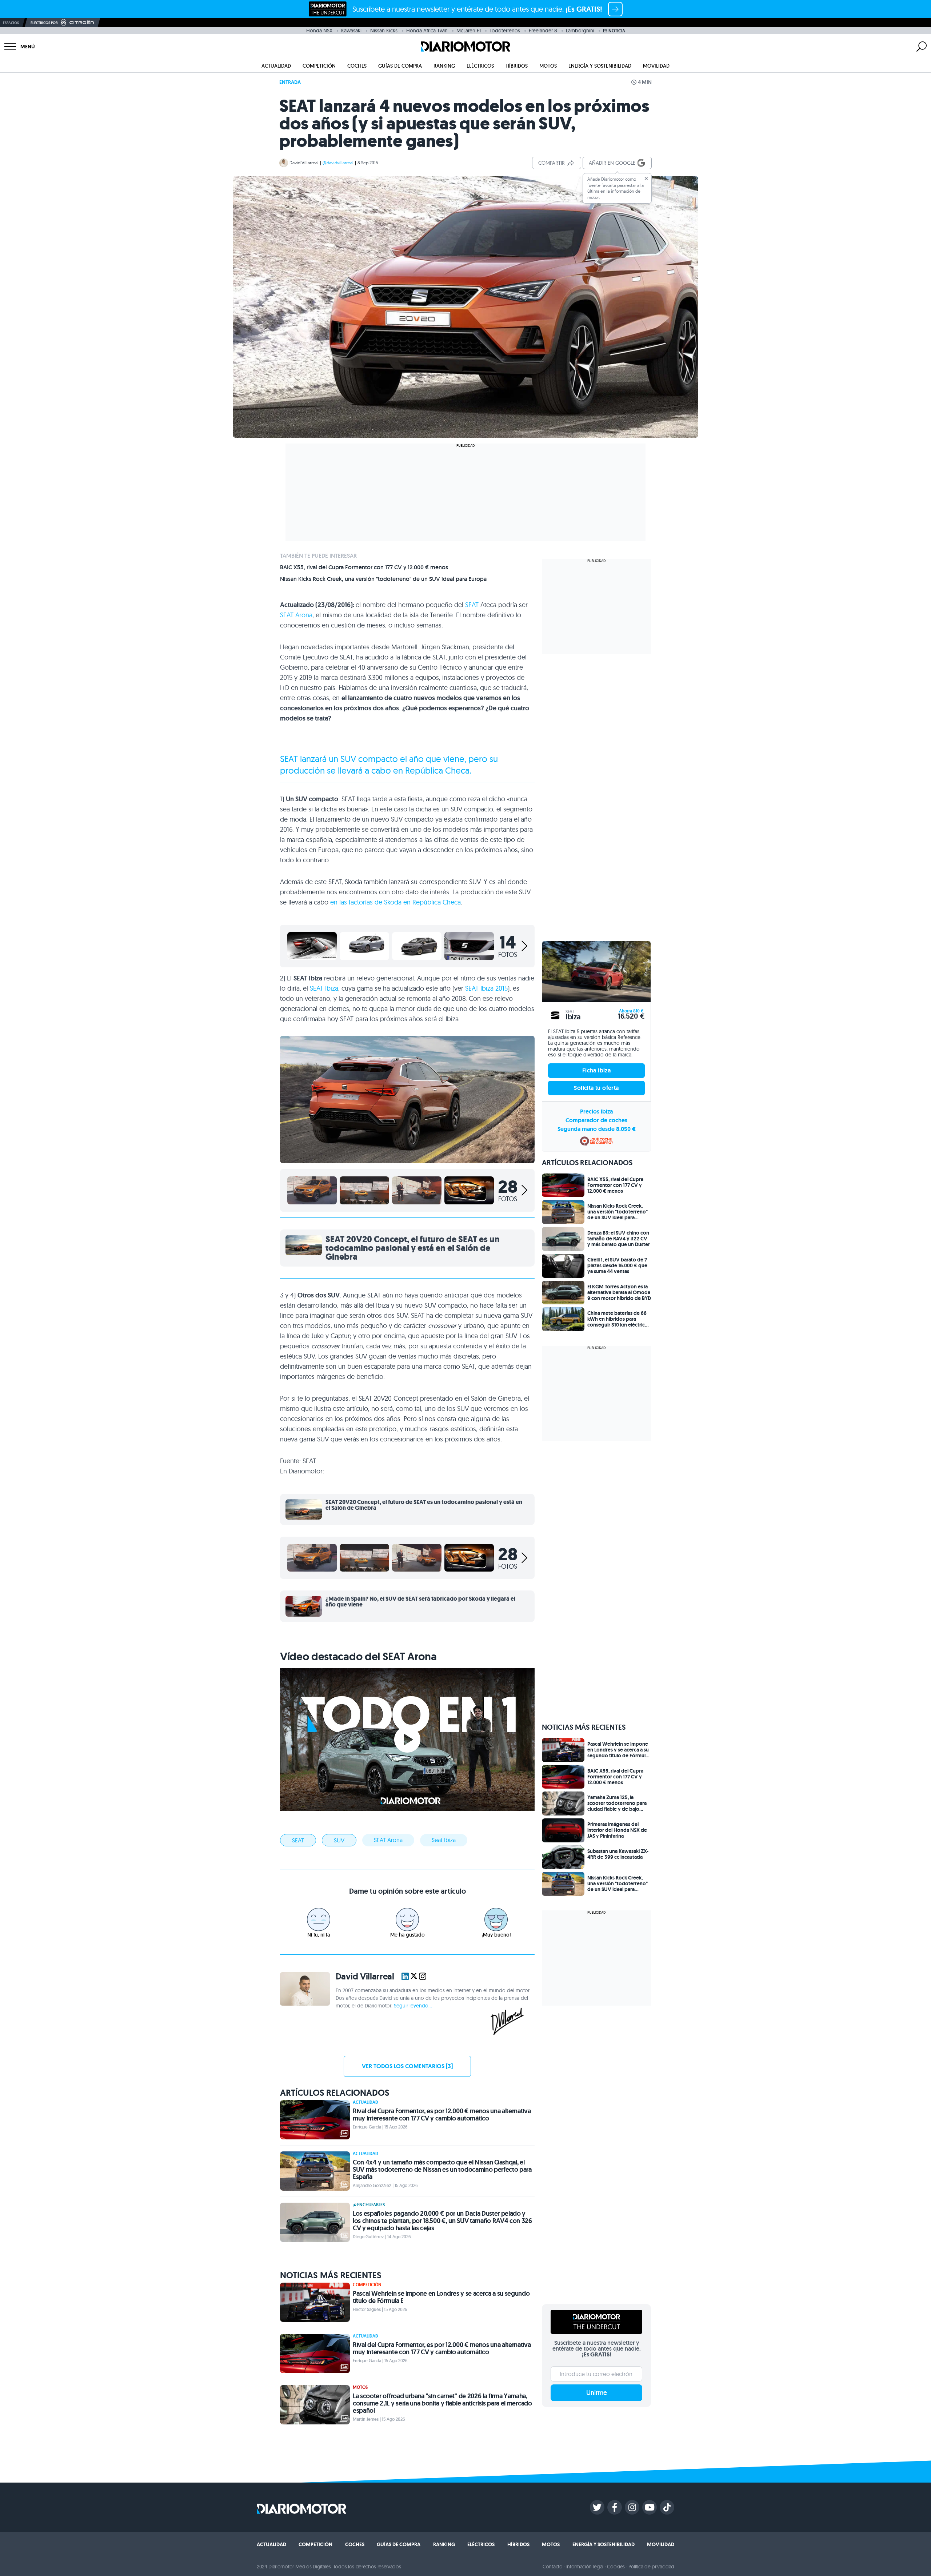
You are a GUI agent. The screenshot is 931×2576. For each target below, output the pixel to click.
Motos (548, 66)
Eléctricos (480, 66)
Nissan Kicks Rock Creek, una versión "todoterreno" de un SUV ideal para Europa (383, 579)
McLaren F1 (469, 31)
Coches (357, 66)
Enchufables (371, 2205)
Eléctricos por (44, 23)
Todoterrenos (505, 31)
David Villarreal (304, 163)
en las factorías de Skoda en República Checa (395, 902)
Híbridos (517, 66)
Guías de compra (400, 66)
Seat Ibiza (444, 1840)
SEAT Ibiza (324, 988)
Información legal (585, 2567)
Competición (319, 66)
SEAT (472, 605)
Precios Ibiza (596, 1112)
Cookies (616, 2567)
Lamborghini (580, 31)
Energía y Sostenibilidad (600, 66)
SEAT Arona (296, 615)
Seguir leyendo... (413, 2006)
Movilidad (656, 66)
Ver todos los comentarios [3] (407, 2066)
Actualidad (276, 66)
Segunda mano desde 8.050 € (597, 1129)
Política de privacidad (651, 2567)
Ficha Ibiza (596, 1070)
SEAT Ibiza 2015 (486, 988)
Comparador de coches (596, 1120)
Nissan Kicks (384, 31)
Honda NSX (319, 31)
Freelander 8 (543, 31)
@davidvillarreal (338, 163)
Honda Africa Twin (427, 31)
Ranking (444, 66)
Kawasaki (351, 31)
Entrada (290, 82)
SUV (339, 1840)
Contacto (552, 2567)
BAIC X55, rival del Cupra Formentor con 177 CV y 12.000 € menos (364, 567)
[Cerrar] (646, 178)
